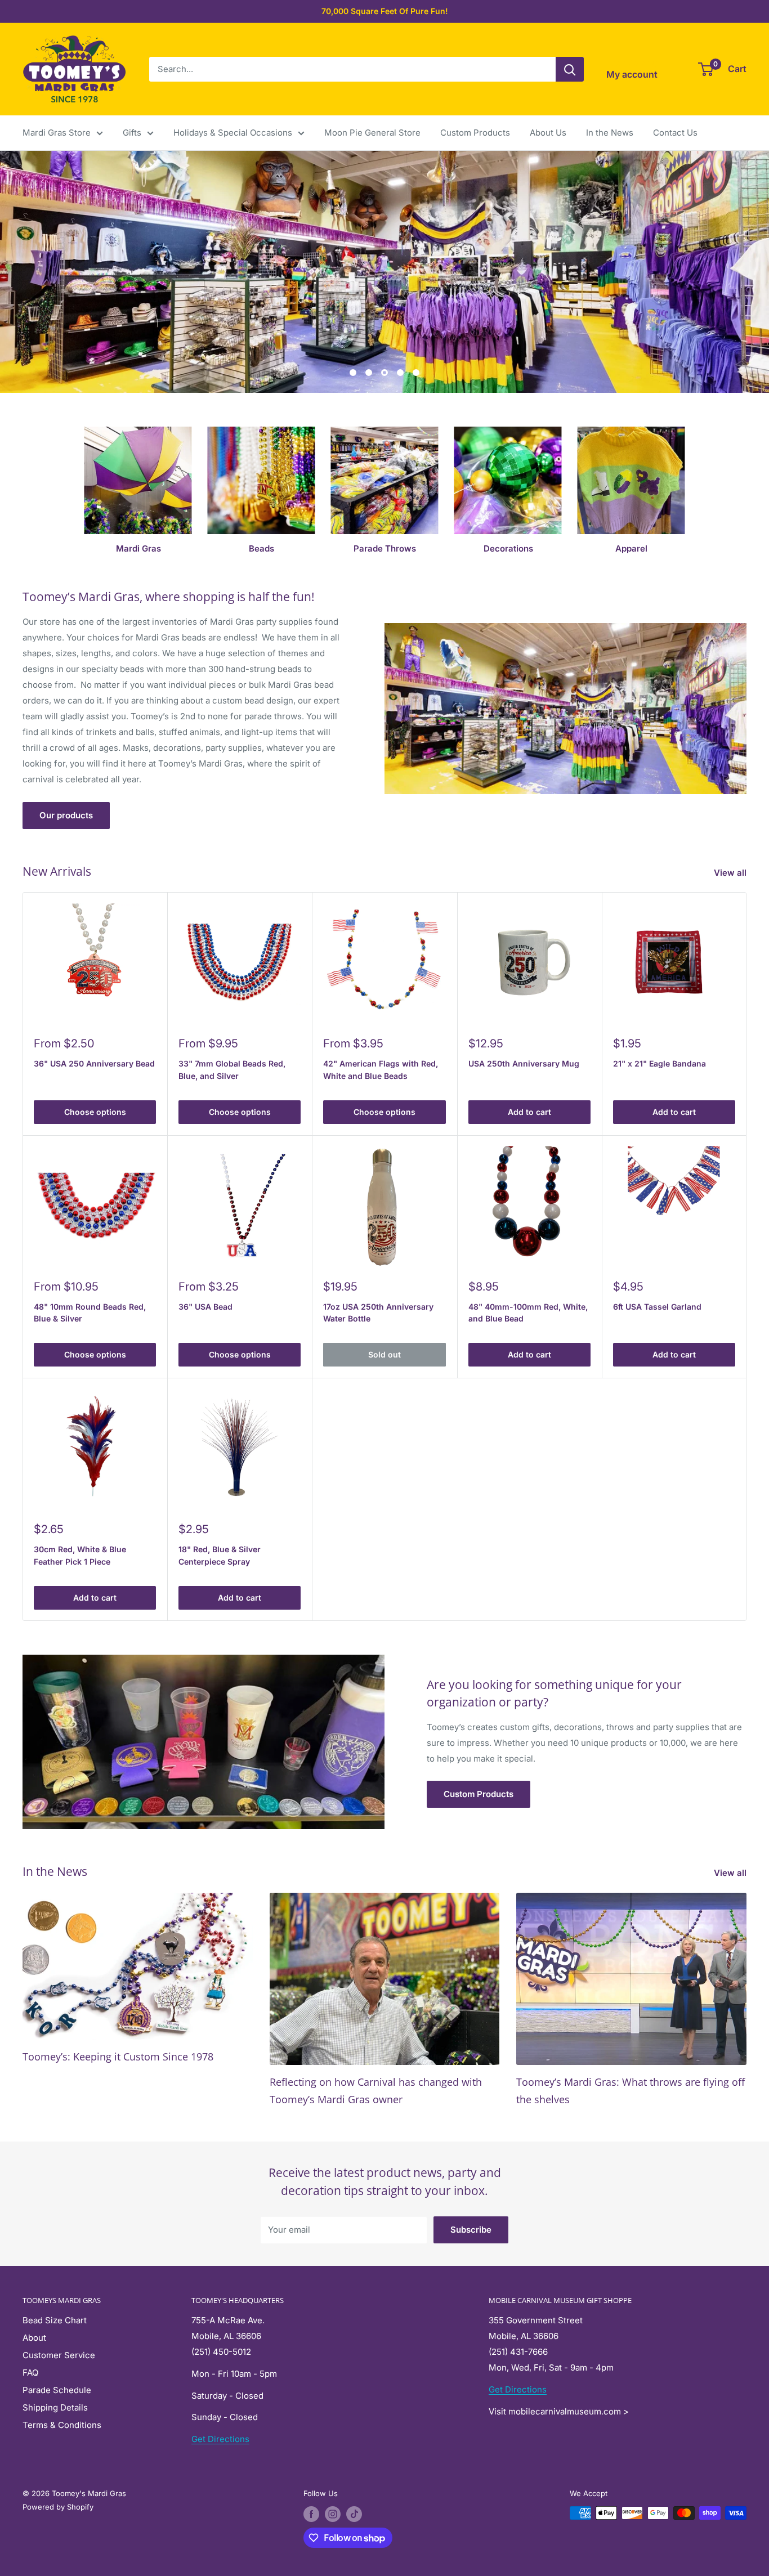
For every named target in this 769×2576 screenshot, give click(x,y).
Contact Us (675, 133)
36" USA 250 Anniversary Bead (94, 1063)
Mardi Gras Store (57, 133)
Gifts (132, 133)
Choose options (95, 1112)
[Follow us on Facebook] (311, 2514)
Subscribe (471, 2230)
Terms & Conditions (62, 2425)
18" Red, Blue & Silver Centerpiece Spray (220, 1555)
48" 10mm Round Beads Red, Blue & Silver (90, 1313)
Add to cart (529, 1112)
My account (632, 74)
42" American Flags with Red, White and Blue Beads (381, 1070)
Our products (66, 815)
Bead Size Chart (55, 2320)
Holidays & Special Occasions (233, 133)
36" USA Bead (205, 1307)
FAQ (30, 2373)
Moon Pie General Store (372, 133)
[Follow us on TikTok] (354, 2514)
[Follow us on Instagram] (333, 2514)
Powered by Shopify (58, 2507)
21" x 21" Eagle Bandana (660, 1063)
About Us (548, 133)
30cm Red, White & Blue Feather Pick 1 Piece (80, 1555)
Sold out (384, 1354)
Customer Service (59, 2355)
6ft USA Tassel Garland (657, 1307)
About (34, 2338)
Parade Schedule (57, 2390)
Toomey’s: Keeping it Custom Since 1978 (118, 2057)
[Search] (570, 69)
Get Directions (220, 2439)
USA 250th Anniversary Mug (524, 1063)
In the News (610, 133)
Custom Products (475, 133)
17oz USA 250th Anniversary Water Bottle (378, 1313)
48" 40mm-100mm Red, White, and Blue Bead (528, 1313)
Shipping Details (55, 2407)
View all (731, 873)
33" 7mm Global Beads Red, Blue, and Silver (232, 1070)
